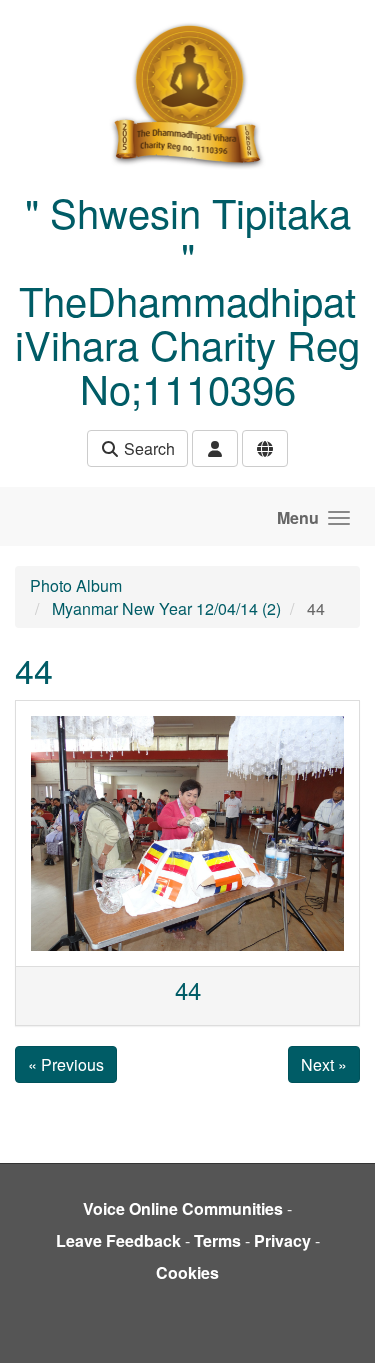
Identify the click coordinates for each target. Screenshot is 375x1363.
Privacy (282, 1240)
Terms (217, 1240)
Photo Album (76, 585)
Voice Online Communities (183, 1208)
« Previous (66, 1064)
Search (147, 448)
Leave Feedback (118, 1240)
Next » (324, 1064)
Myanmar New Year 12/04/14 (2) (166, 608)
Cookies (187, 1272)
